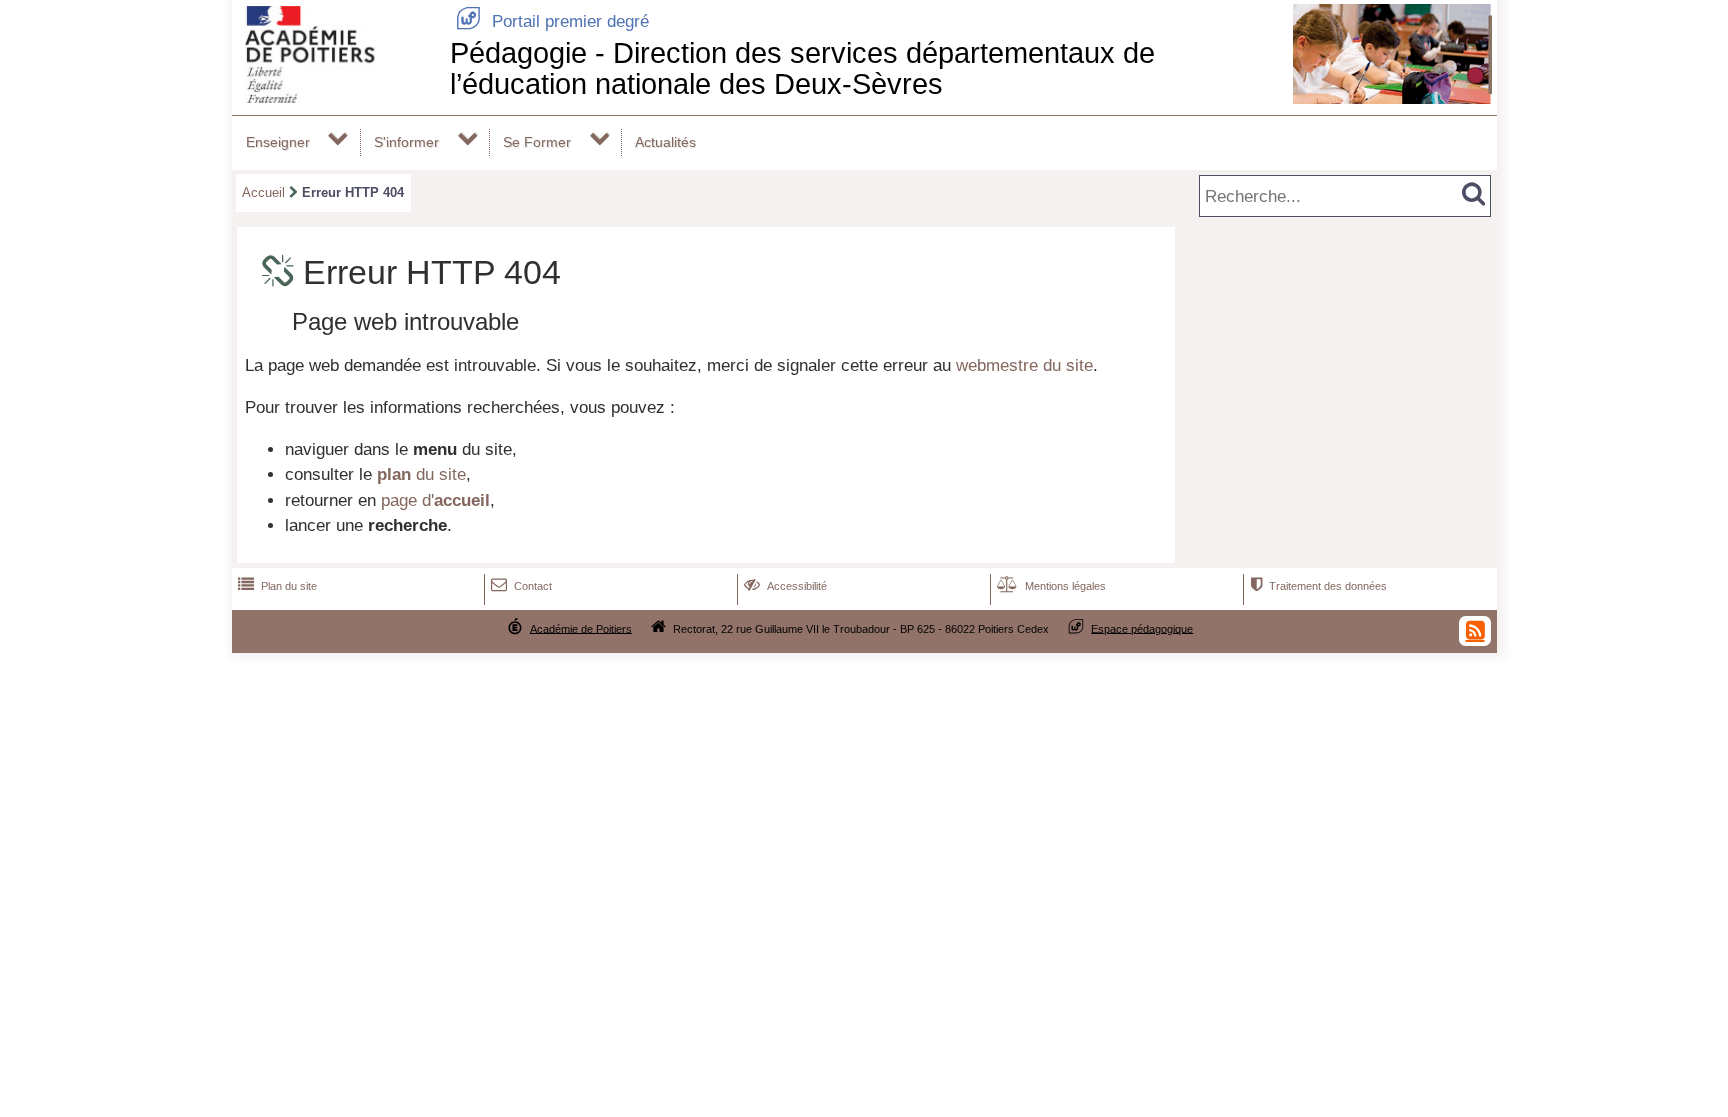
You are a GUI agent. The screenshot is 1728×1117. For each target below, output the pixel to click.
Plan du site (277, 586)
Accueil (263, 192)
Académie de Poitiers (581, 628)
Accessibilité (785, 586)
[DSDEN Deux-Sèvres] (337, 97)
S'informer (406, 142)
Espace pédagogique (1142, 628)
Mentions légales (1051, 586)
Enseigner (278, 142)
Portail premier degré (552, 21)
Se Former (537, 142)
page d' (435, 500)
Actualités (665, 142)
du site (421, 474)
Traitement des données (1318, 586)
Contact (521, 586)
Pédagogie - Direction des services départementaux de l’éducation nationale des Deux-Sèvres (802, 68)
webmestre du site (1024, 365)
